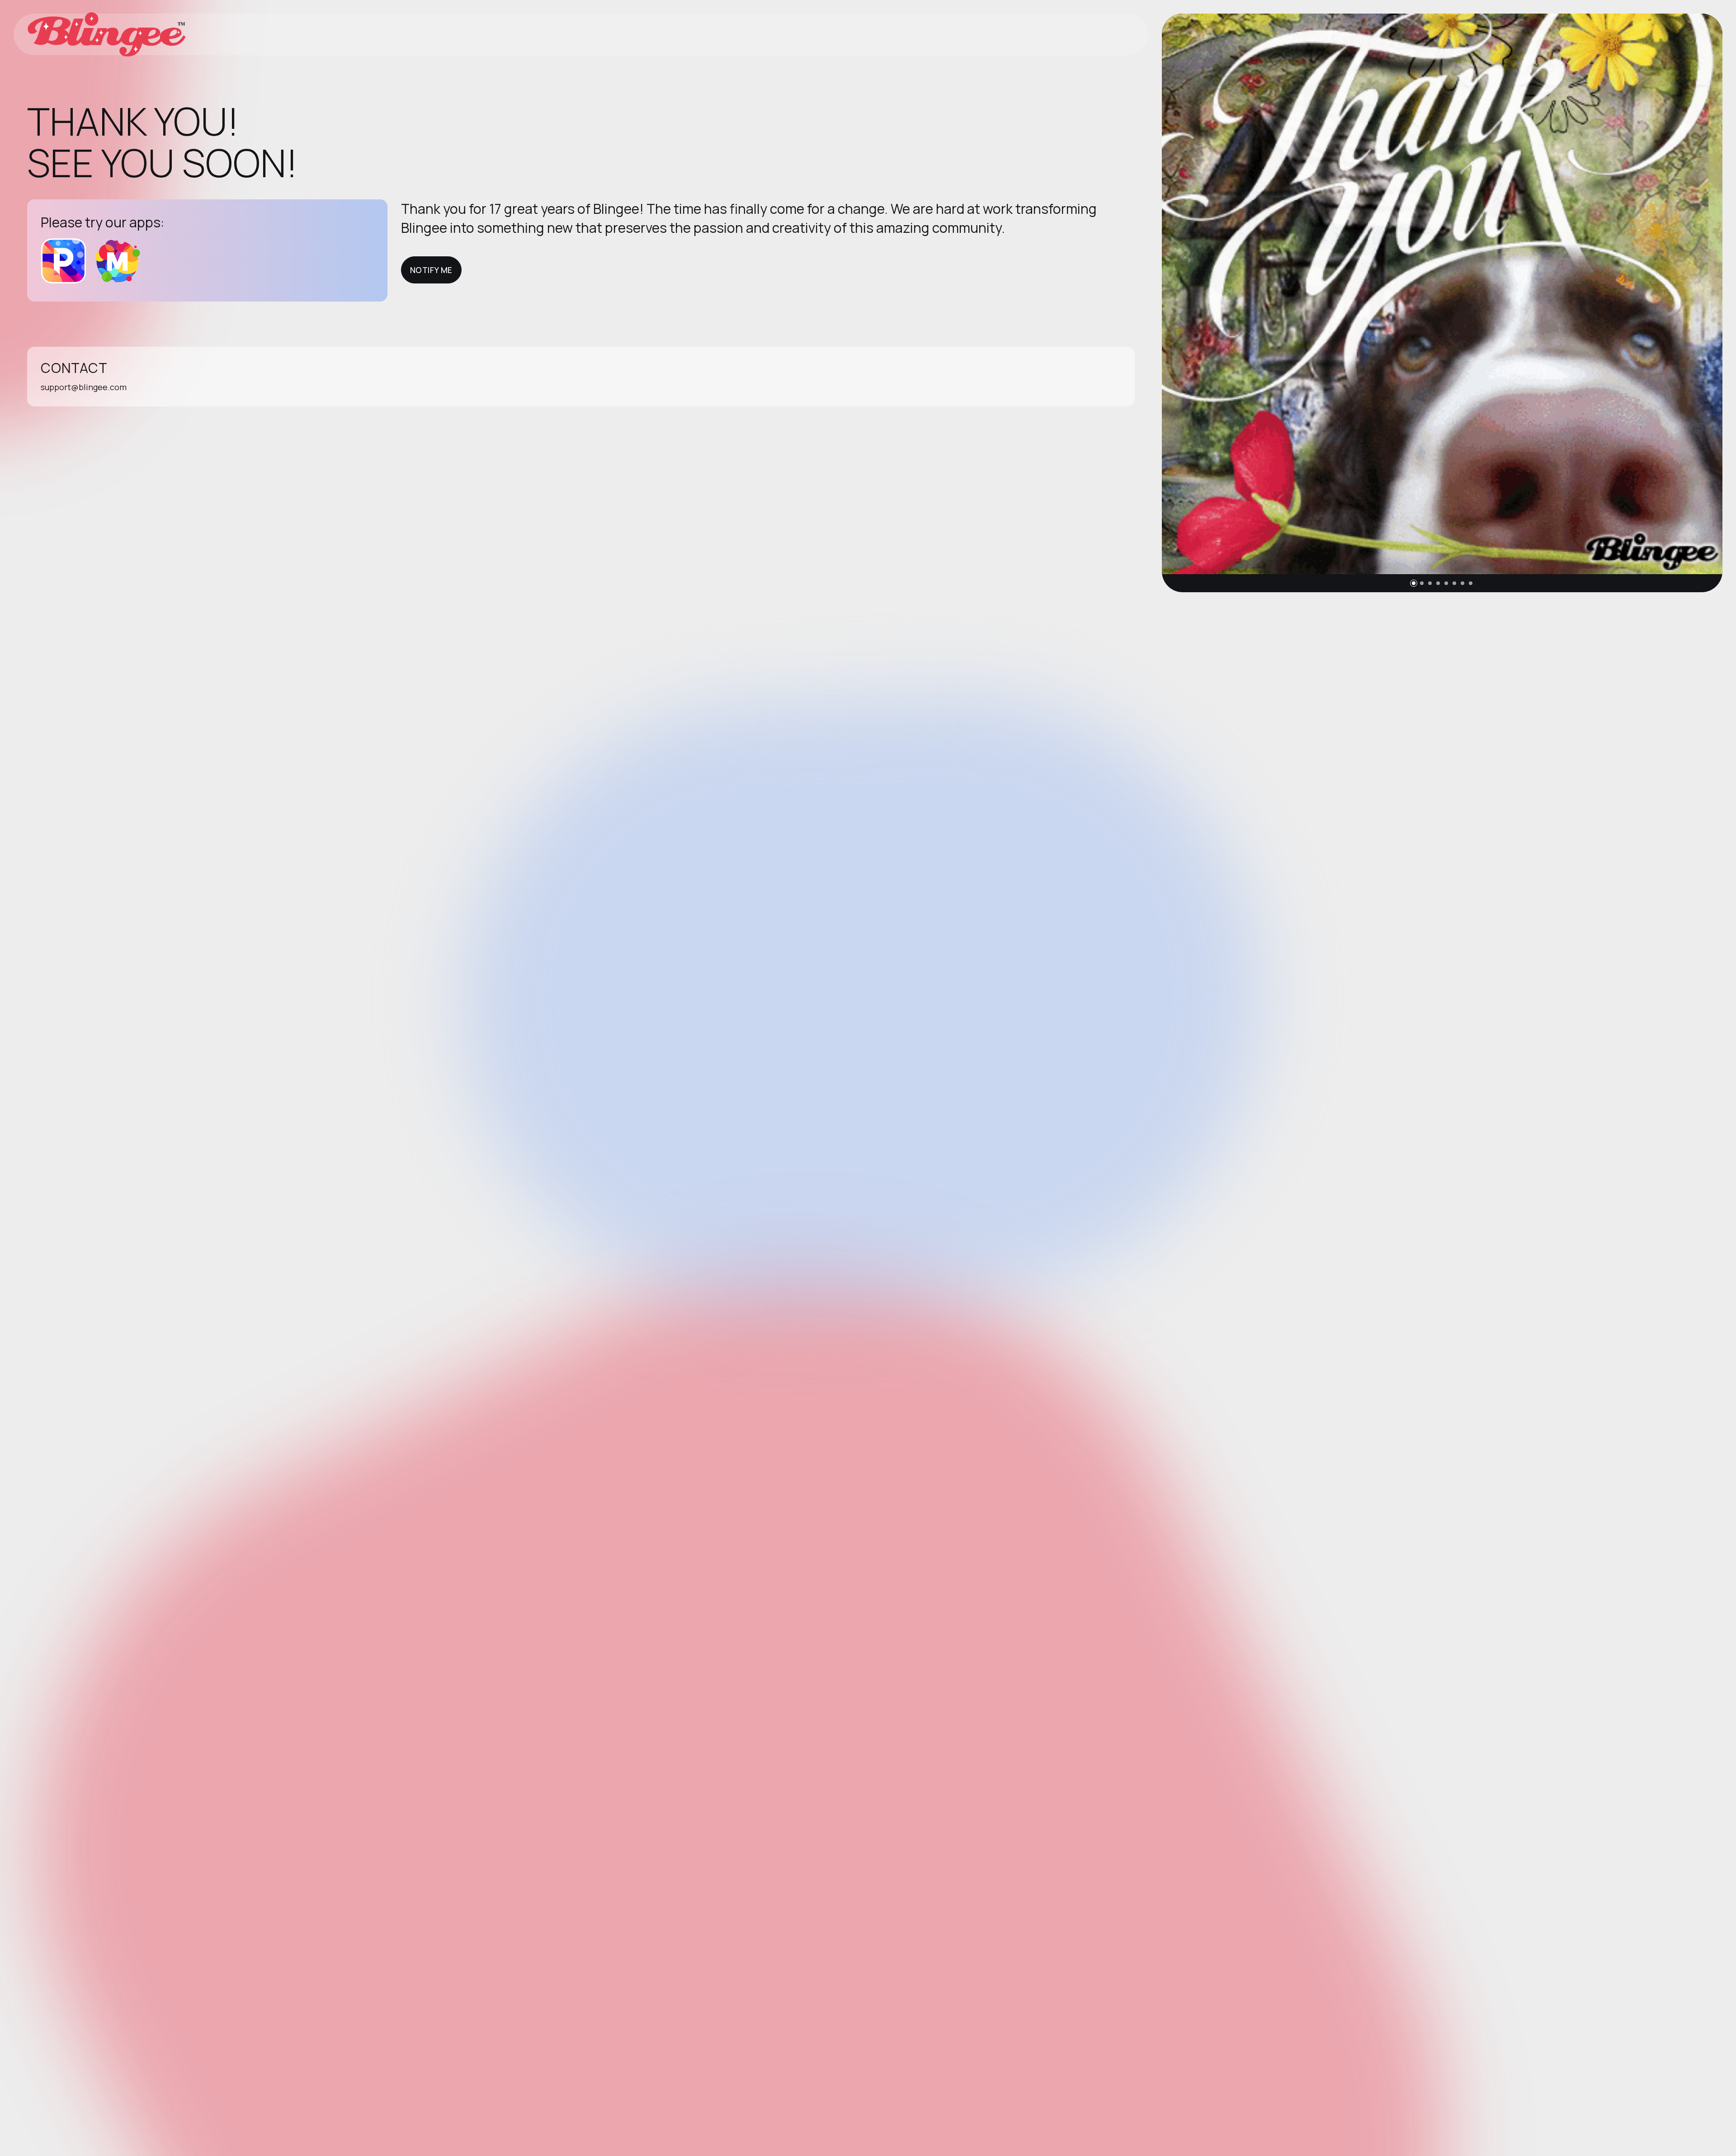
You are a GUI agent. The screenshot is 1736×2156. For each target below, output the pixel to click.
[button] (1414, 583)
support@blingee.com (84, 387)
